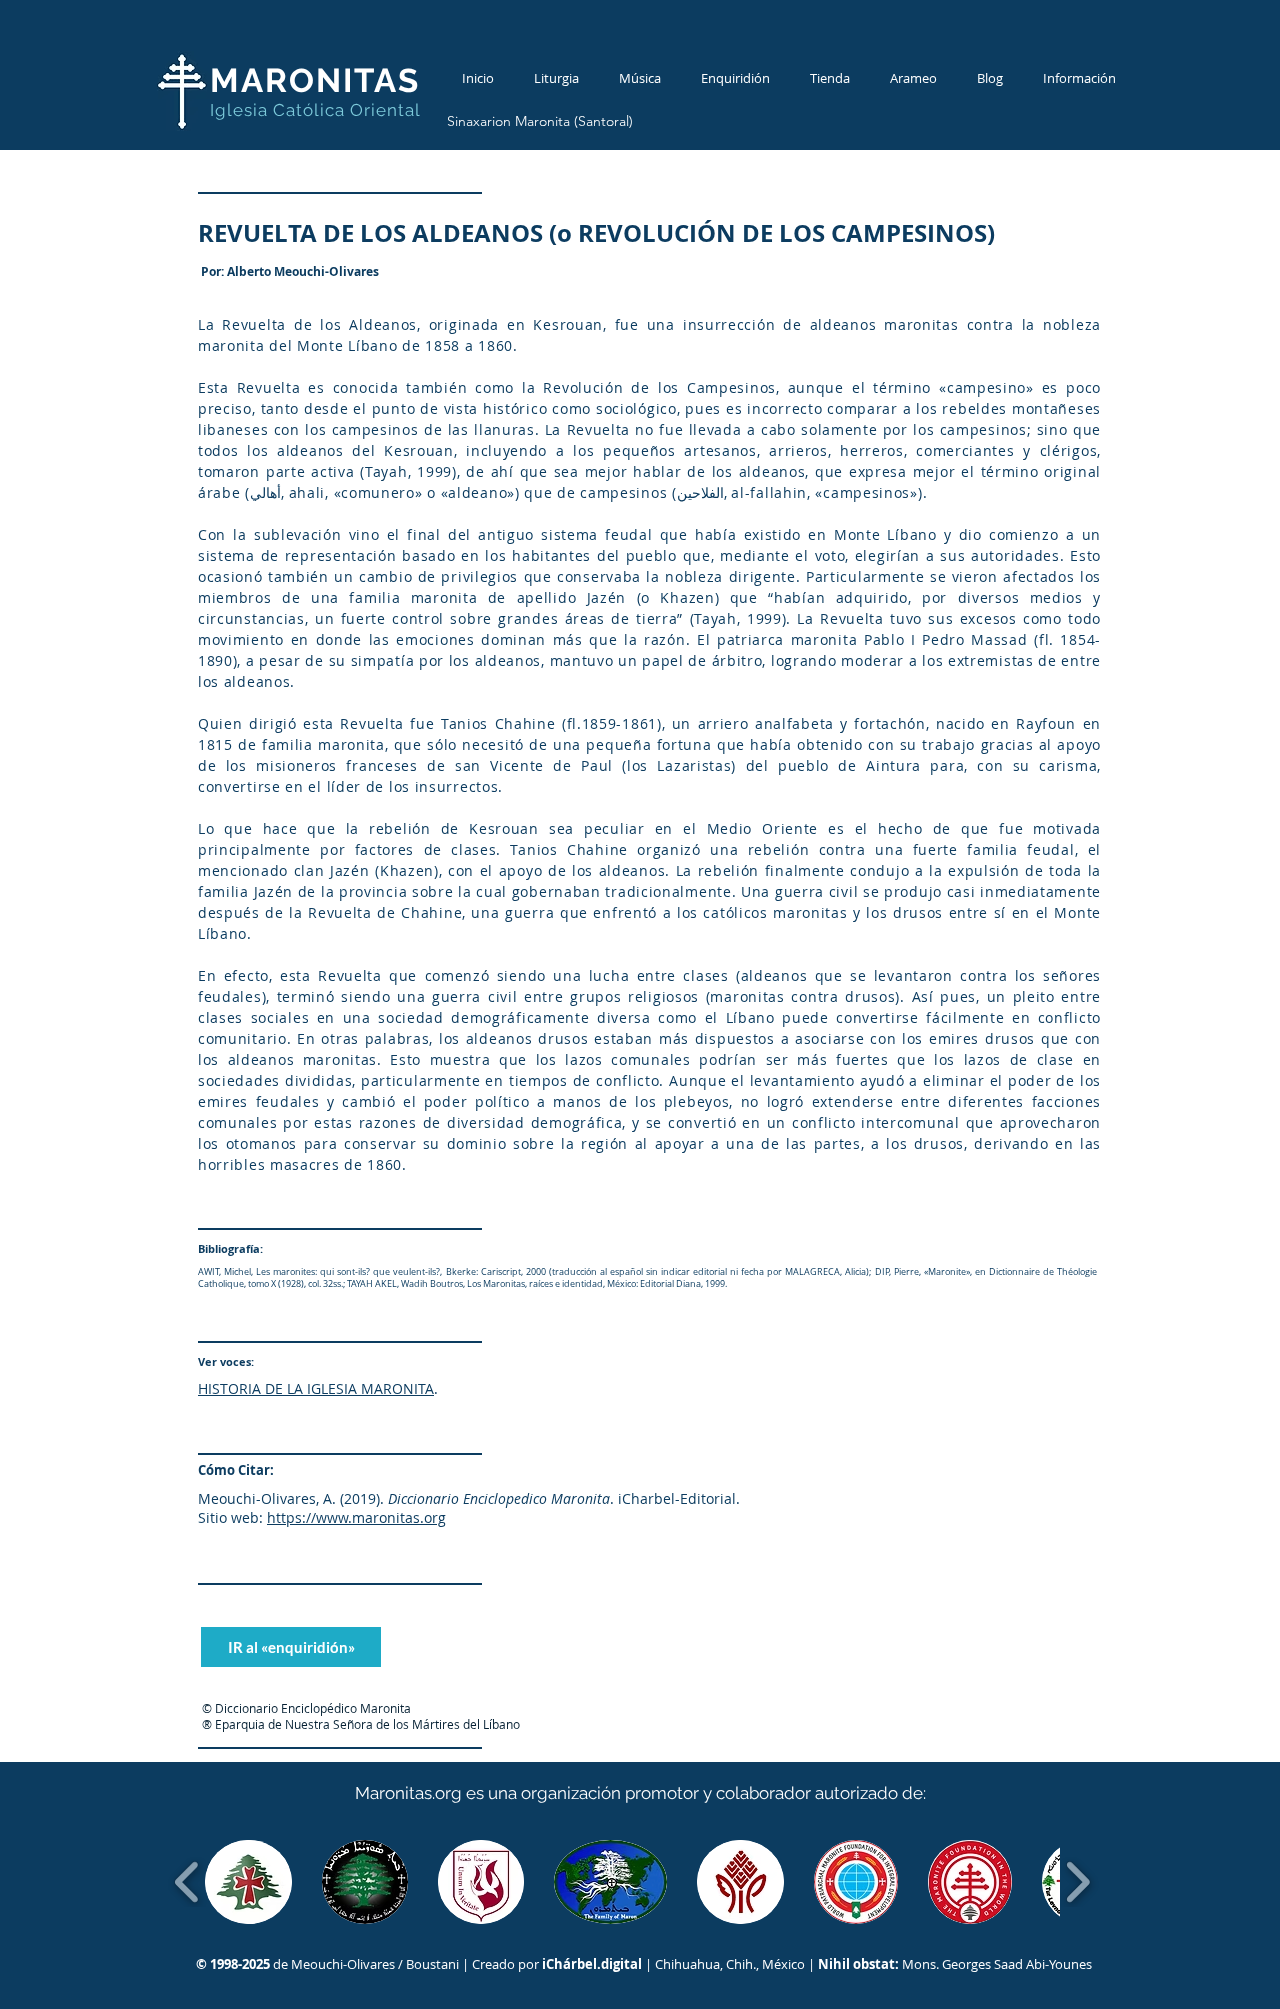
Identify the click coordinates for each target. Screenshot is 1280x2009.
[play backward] (187, 1882)
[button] (248, 1882)
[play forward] (1077, 1882)
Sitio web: (230, 1517)
